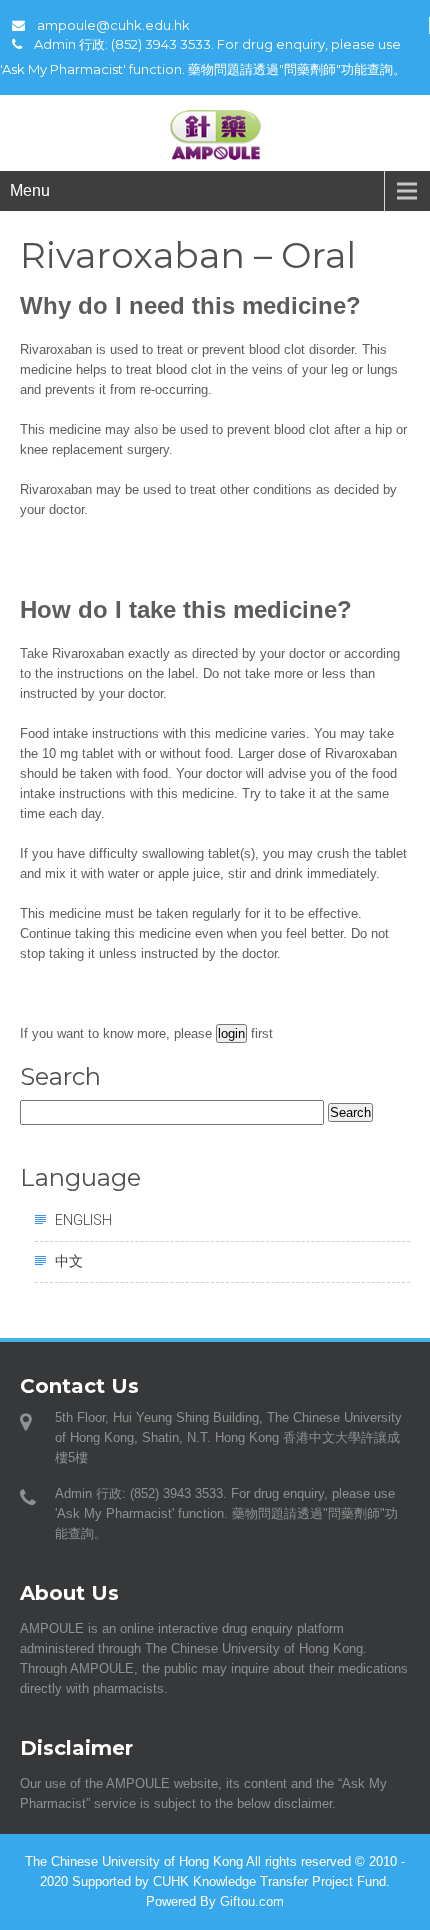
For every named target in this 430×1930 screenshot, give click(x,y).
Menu (30, 190)
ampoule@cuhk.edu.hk (113, 25)
